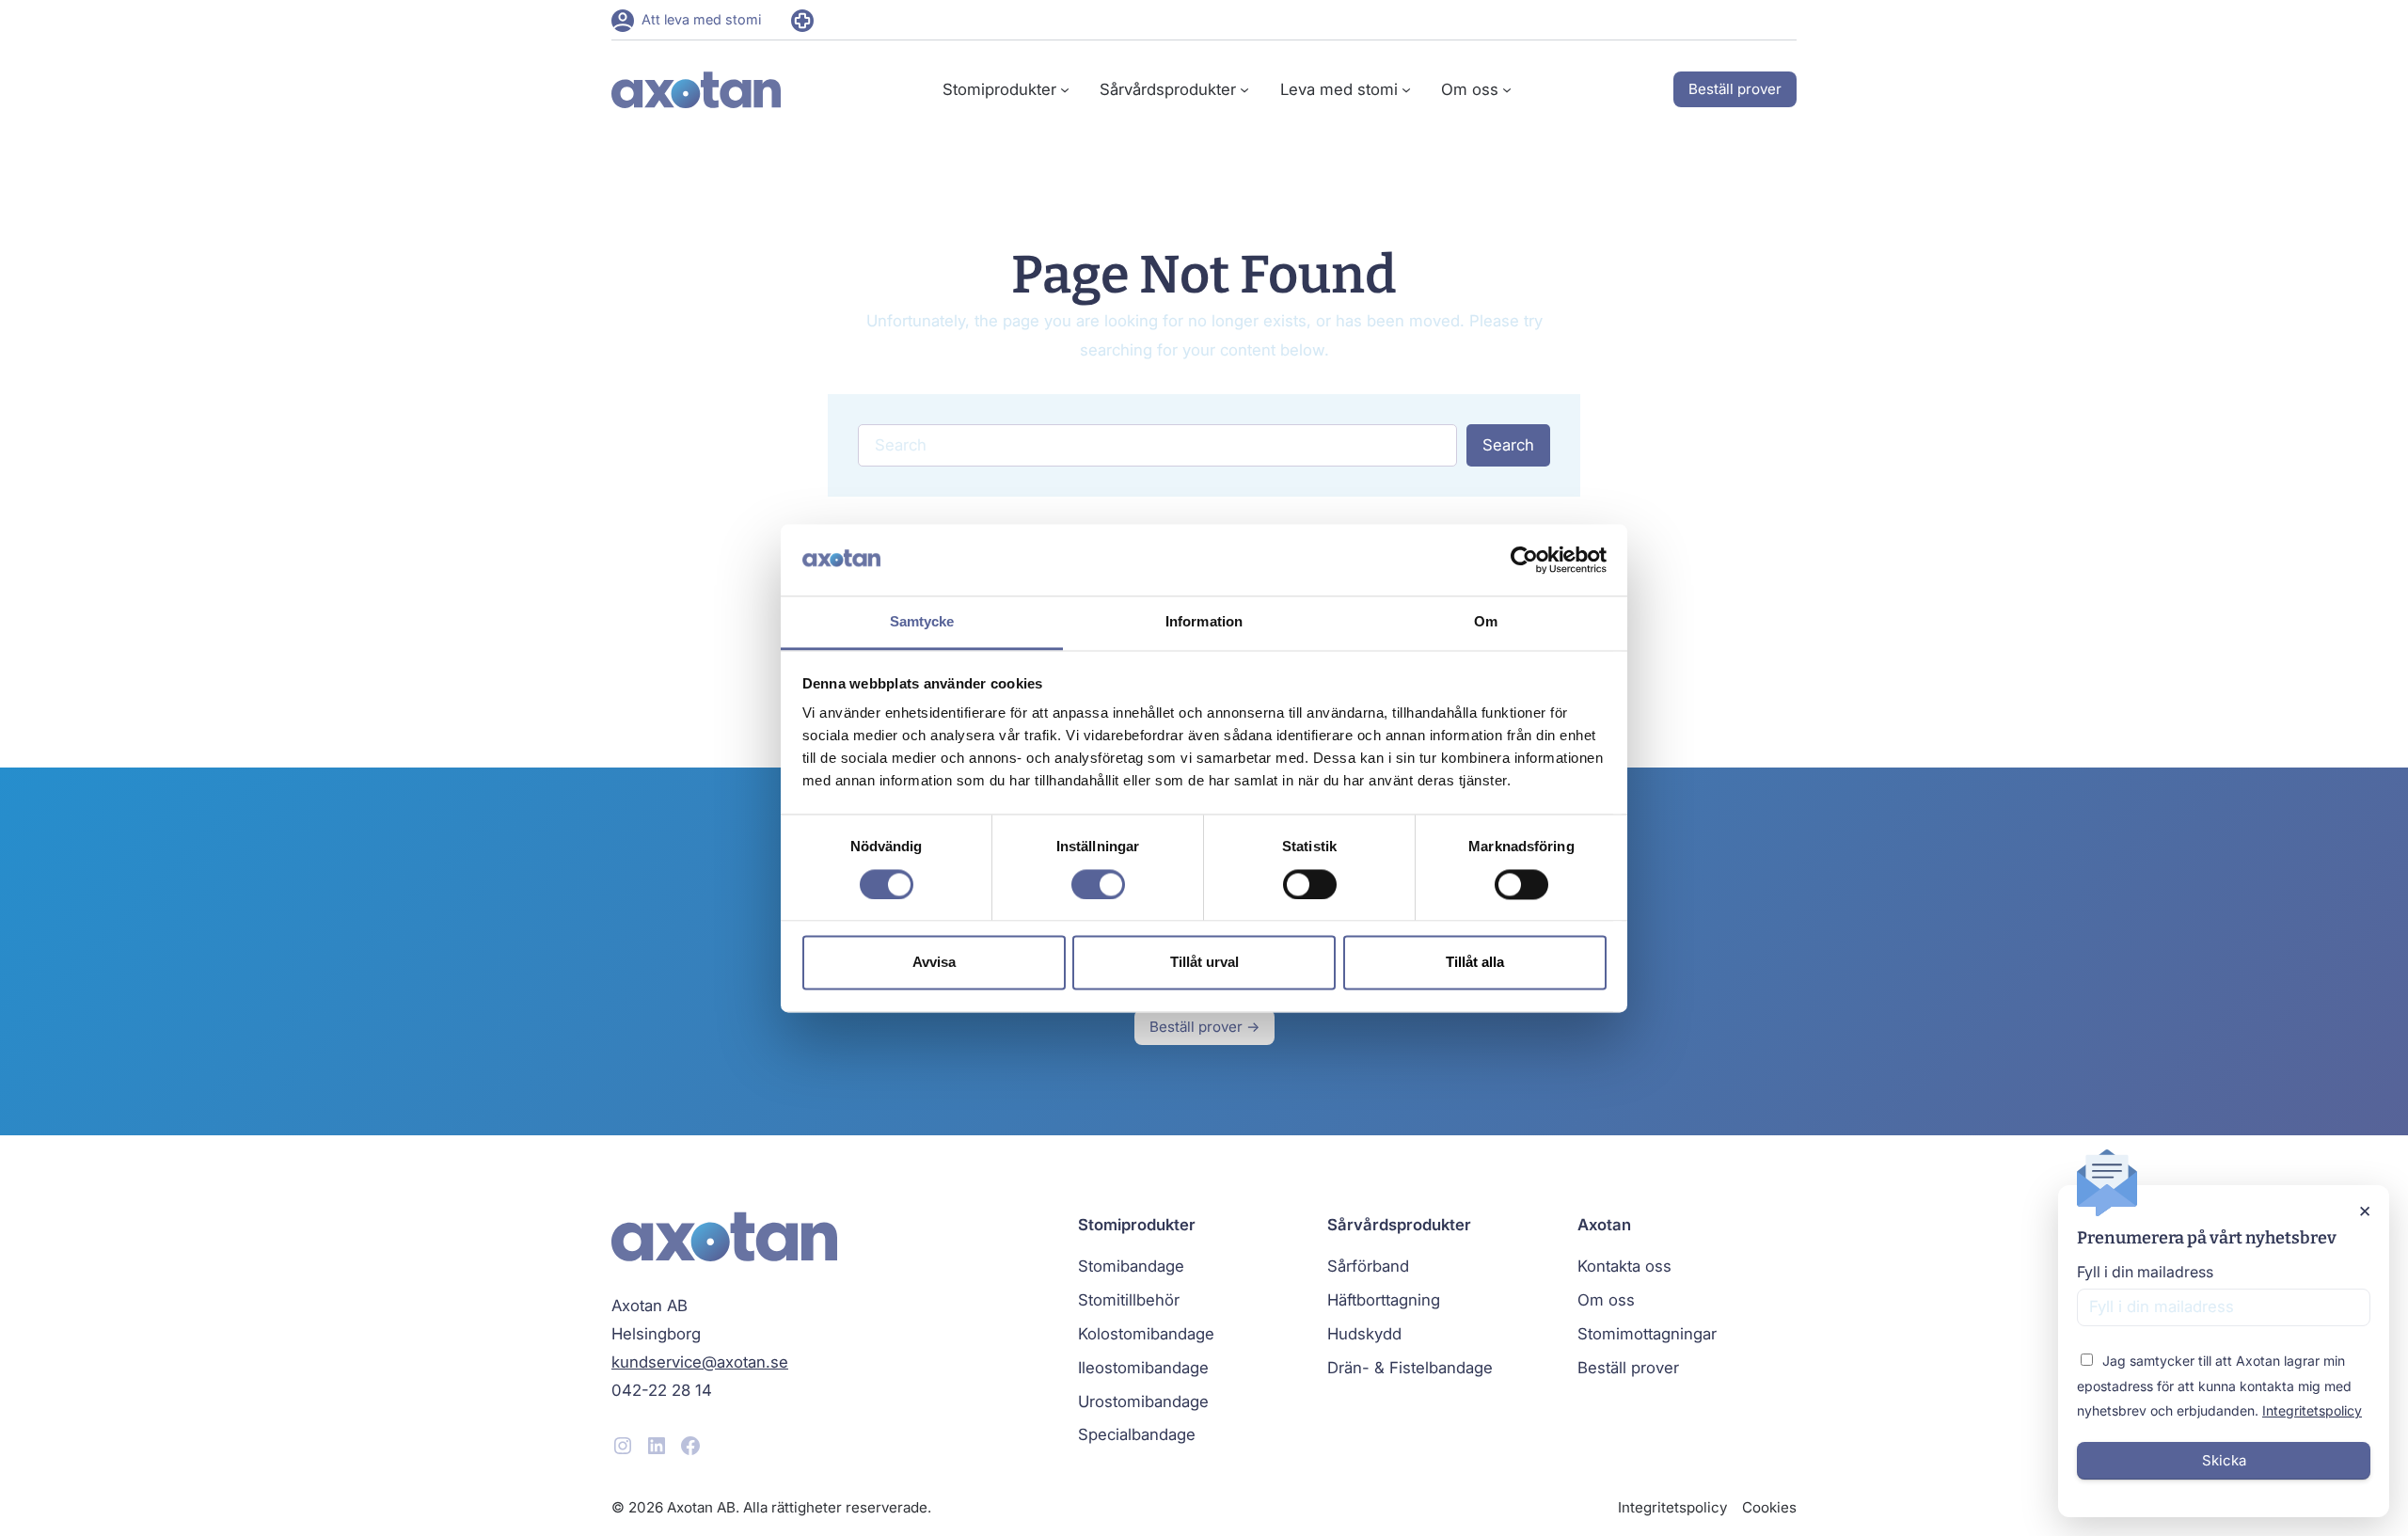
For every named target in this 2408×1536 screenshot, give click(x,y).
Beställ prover (1735, 89)
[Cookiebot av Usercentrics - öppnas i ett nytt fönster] (1524, 560)
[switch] (1098, 884)
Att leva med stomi (701, 19)
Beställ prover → (1204, 1027)
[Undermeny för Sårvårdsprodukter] (1244, 89)
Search (1508, 445)
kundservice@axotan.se (700, 1362)
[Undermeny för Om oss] (1507, 89)
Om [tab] (1486, 622)
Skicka (2224, 1460)
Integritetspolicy (2312, 1410)
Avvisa (934, 963)
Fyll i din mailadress (2145, 1272)
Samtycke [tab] (922, 622)
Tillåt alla (1475, 963)
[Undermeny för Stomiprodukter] (1065, 89)
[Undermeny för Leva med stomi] (1406, 89)
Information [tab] (1204, 622)
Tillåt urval (1204, 963)
